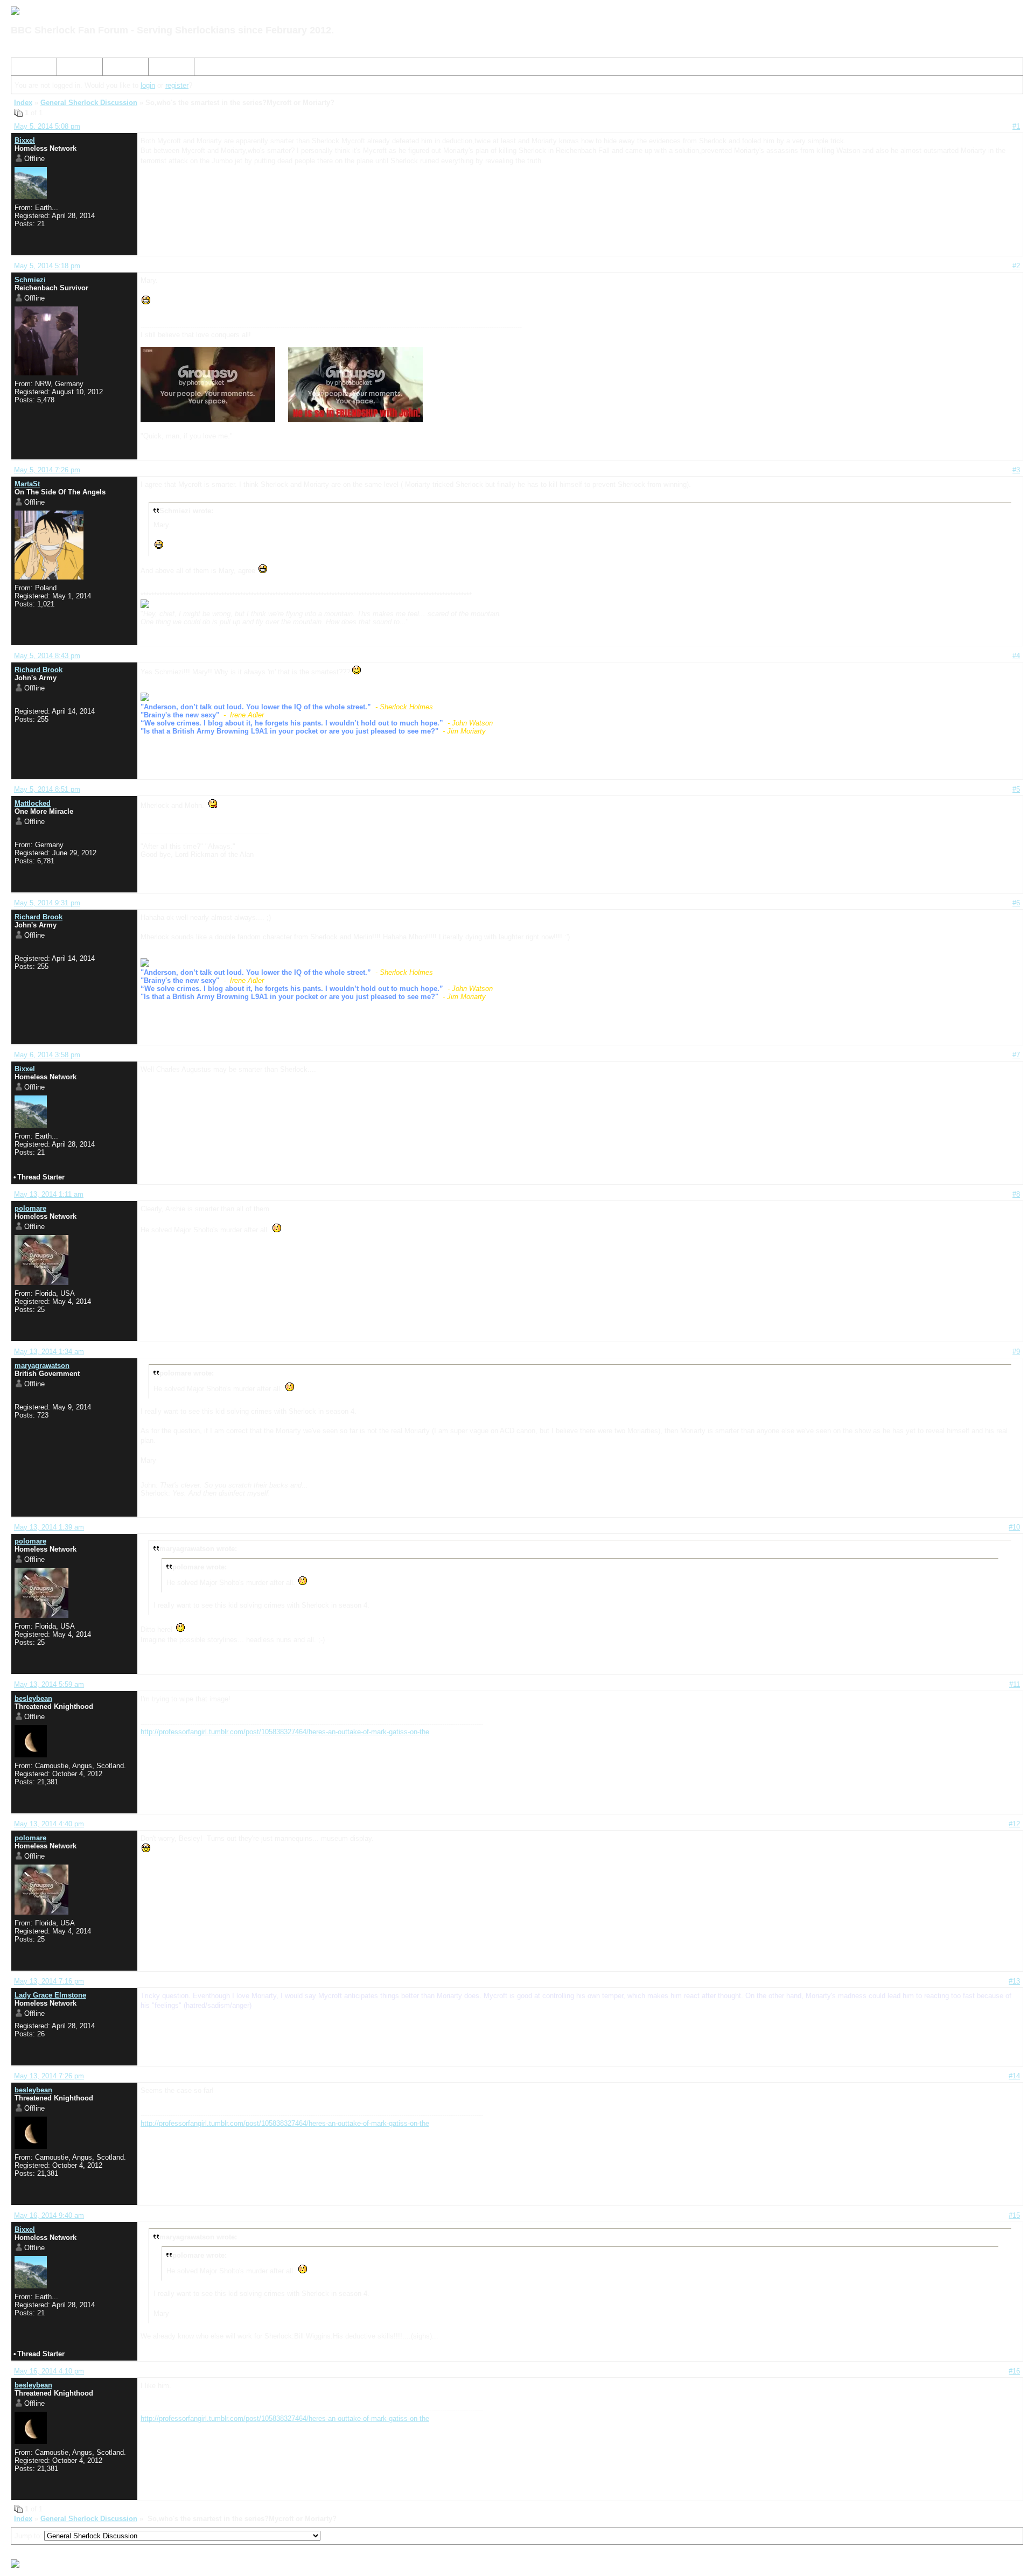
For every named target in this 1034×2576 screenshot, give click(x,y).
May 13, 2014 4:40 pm (49, 1824)
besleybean (33, 1698)
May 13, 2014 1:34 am (49, 1352)
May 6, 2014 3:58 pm (47, 1055)
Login (161, 69)
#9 (1016, 1352)
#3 (1016, 470)
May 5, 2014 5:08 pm (47, 126)
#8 (1016, 1194)
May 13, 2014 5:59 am (49, 1684)
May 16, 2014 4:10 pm (49, 2371)
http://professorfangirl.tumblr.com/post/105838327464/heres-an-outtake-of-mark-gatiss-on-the (285, 1732)
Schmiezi (30, 280)
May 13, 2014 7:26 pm (49, 2076)
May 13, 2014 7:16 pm (49, 1981)
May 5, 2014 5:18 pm (47, 266)
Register (120, 69)
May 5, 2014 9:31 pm (47, 903)
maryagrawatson (42, 1366)
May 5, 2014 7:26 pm (47, 470)
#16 (1014, 2371)
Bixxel (25, 140)
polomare (30, 1208)
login (148, 85)
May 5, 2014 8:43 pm (47, 656)
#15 (1014, 2215)
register (177, 85)
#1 (1016, 126)
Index (24, 69)
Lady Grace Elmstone (50, 1995)
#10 (1014, 1527)
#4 (1016, 656)
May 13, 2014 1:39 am (49, 1527)
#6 (1016, 903)
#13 (1014, 1981)
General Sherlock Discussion (89, 103)
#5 (1016, 789)
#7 (1016, 1055)
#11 (1015, 1684)
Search (72, 69)
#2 (1016, 266)
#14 (1014, 2076)
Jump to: (29, 2536)
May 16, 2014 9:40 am (49, 2215)
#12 (1014, 1824)
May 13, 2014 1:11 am (49, 1194)
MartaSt (27, 484)
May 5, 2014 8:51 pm (47, 789)
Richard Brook (39, 670)
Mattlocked (33, 803)
